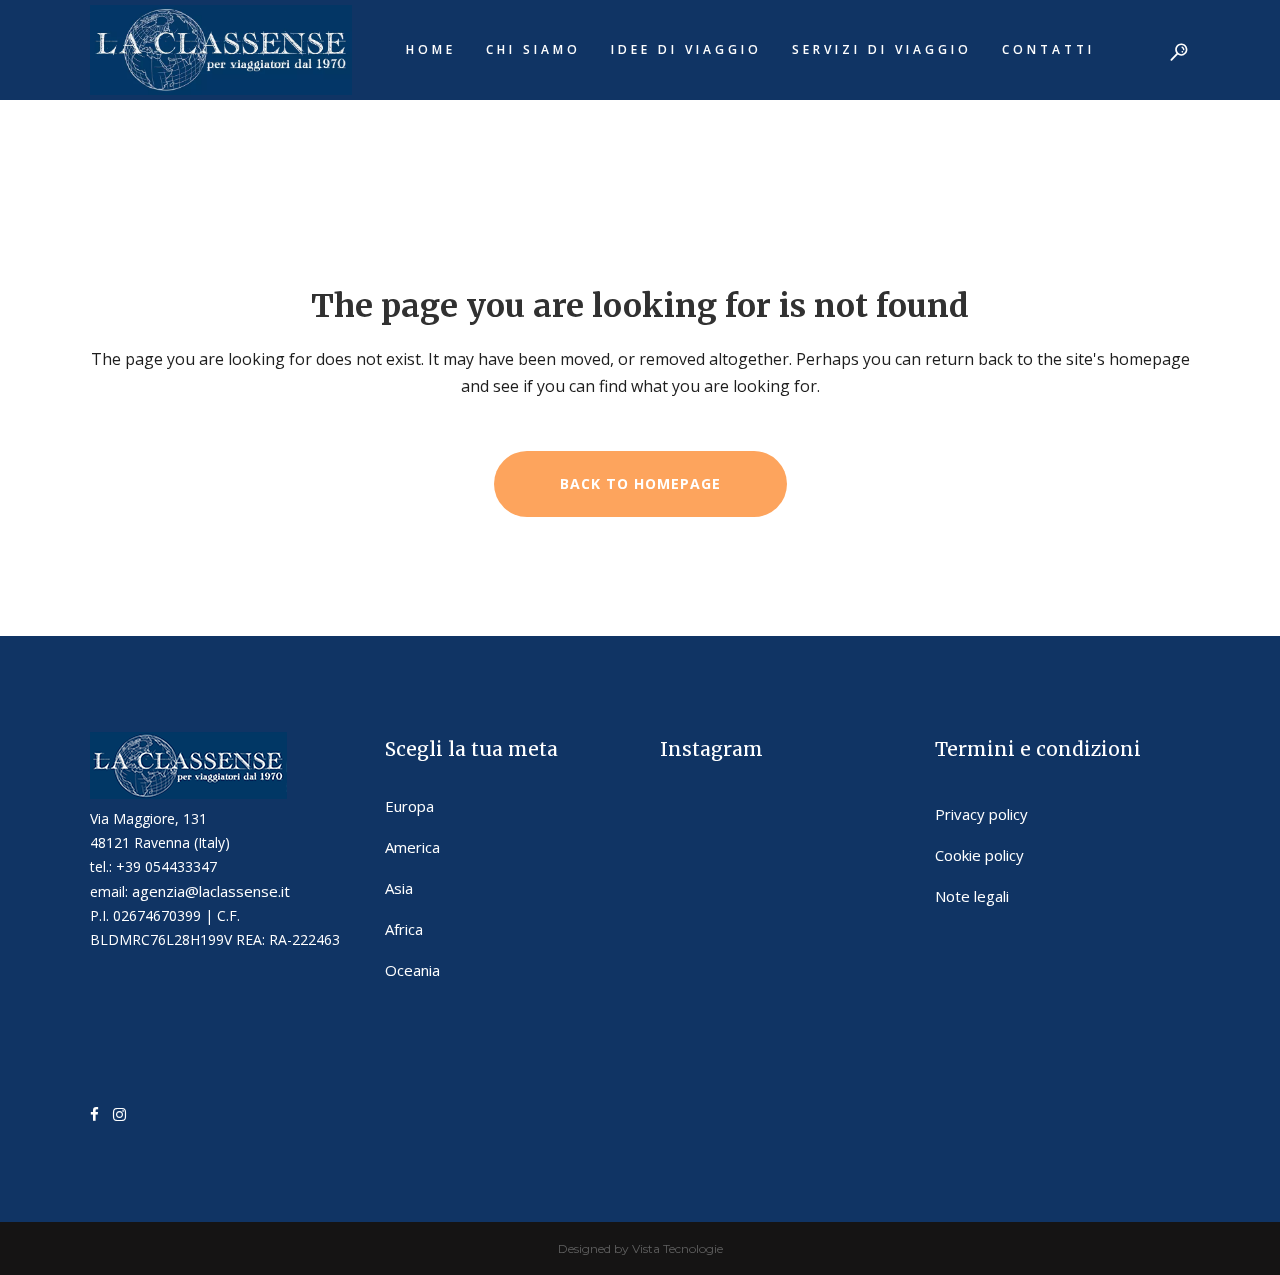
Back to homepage (640, 483)
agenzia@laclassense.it (211, 891)
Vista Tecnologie (677, 1248)
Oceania (412, 970)
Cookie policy (979, 855)
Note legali (972, 896)
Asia (399, 888)
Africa (404, 929)
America (412, 847)
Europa (409, 806)
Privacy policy (981, 814)
